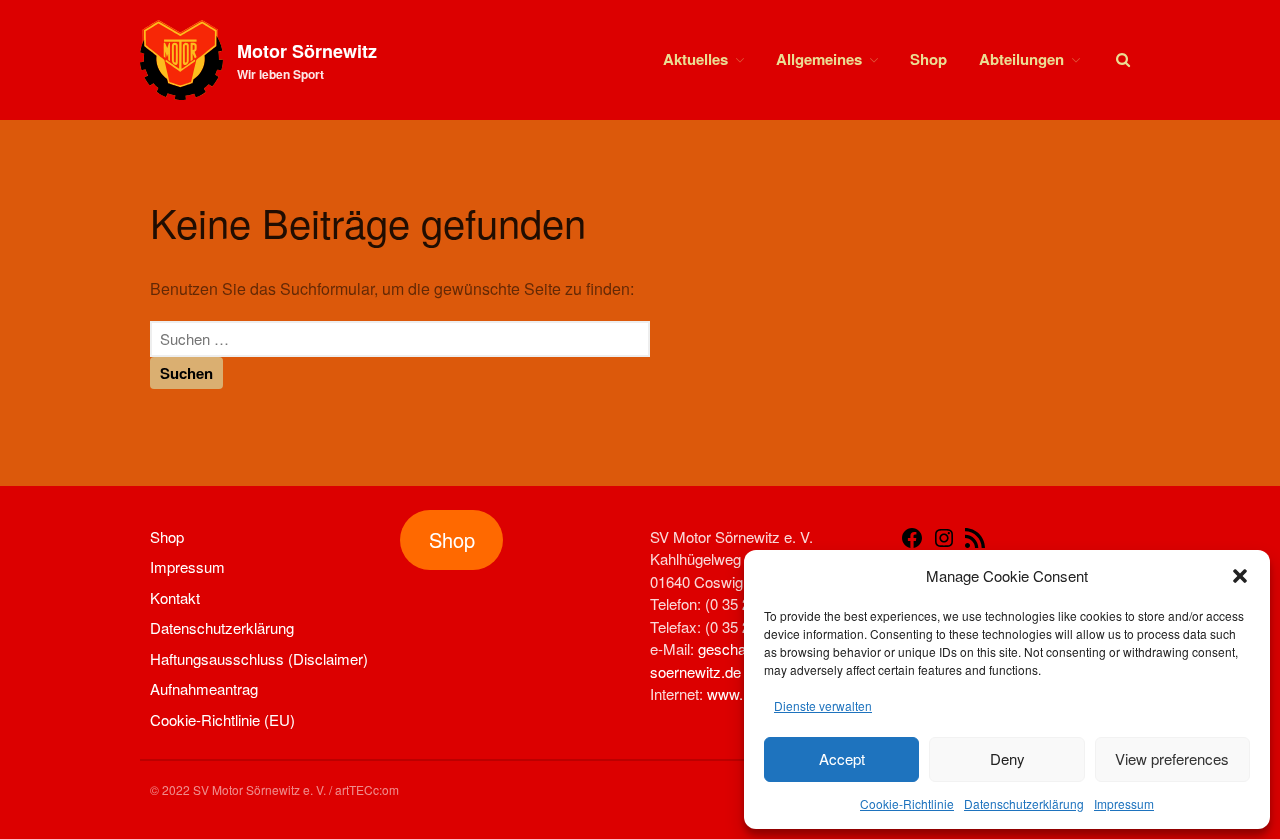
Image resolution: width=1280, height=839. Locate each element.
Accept (842, 758)
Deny (1007, 758)
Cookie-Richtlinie (907, 803)
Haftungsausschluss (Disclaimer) (259, 658)
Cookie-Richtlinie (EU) (222, 719)
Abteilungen (1021, 59)
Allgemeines (819, 59)
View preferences (1172, 758)
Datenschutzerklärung (1024, 803)
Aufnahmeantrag (204, 688)
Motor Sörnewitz (307, 51)
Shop (928, 59)
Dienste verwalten (823, 705)
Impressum (1124, 803)
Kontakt (175, 597)
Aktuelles (695, 59)
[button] (1240, 576)
